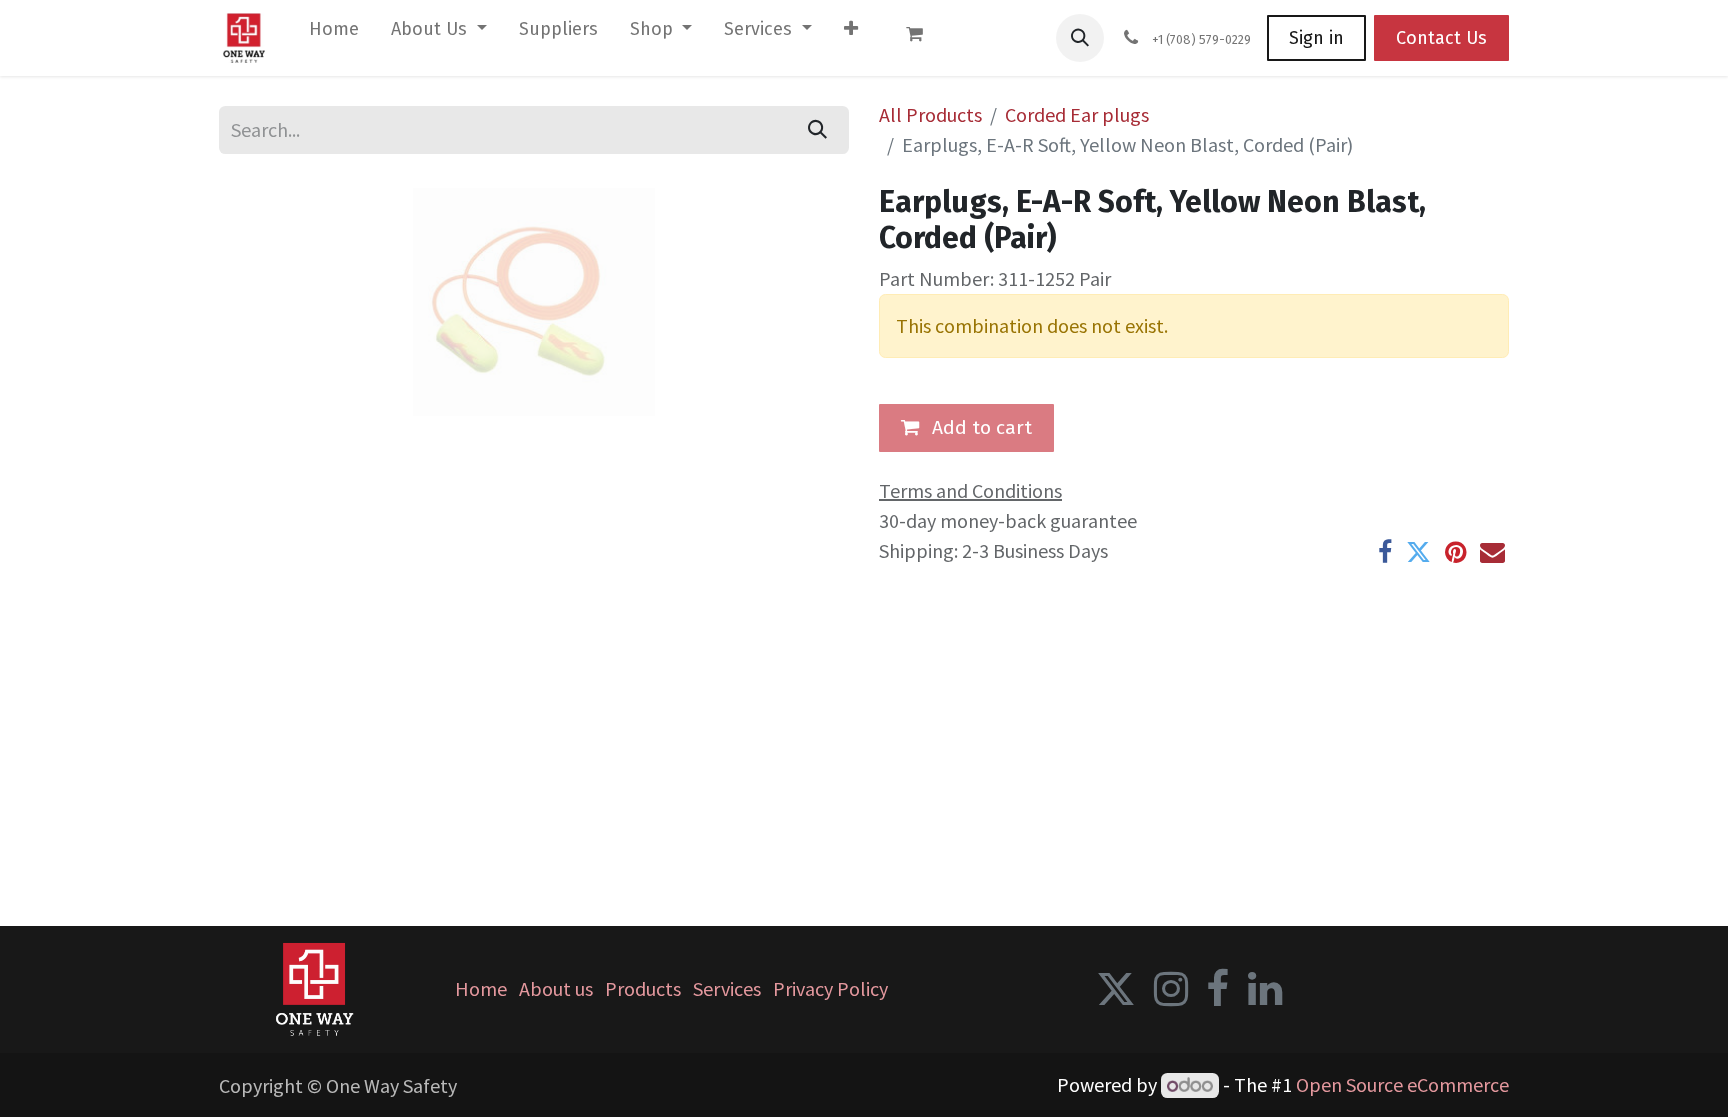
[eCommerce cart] (924, 38)
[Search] (817, 130)
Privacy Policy (830, 988)
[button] (1080, 38)
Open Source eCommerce (1402, 1084)
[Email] (1492, 552)
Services (727, 988)
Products (643, 988)
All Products (930, 114)
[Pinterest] (1455, 552)
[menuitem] (334, 33)
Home (481, 988)
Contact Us (1441, 38)
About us (556, 988)
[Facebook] (1385, 552)
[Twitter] (1418, 552)
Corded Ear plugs (1077, 114)
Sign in (1316, 38)
